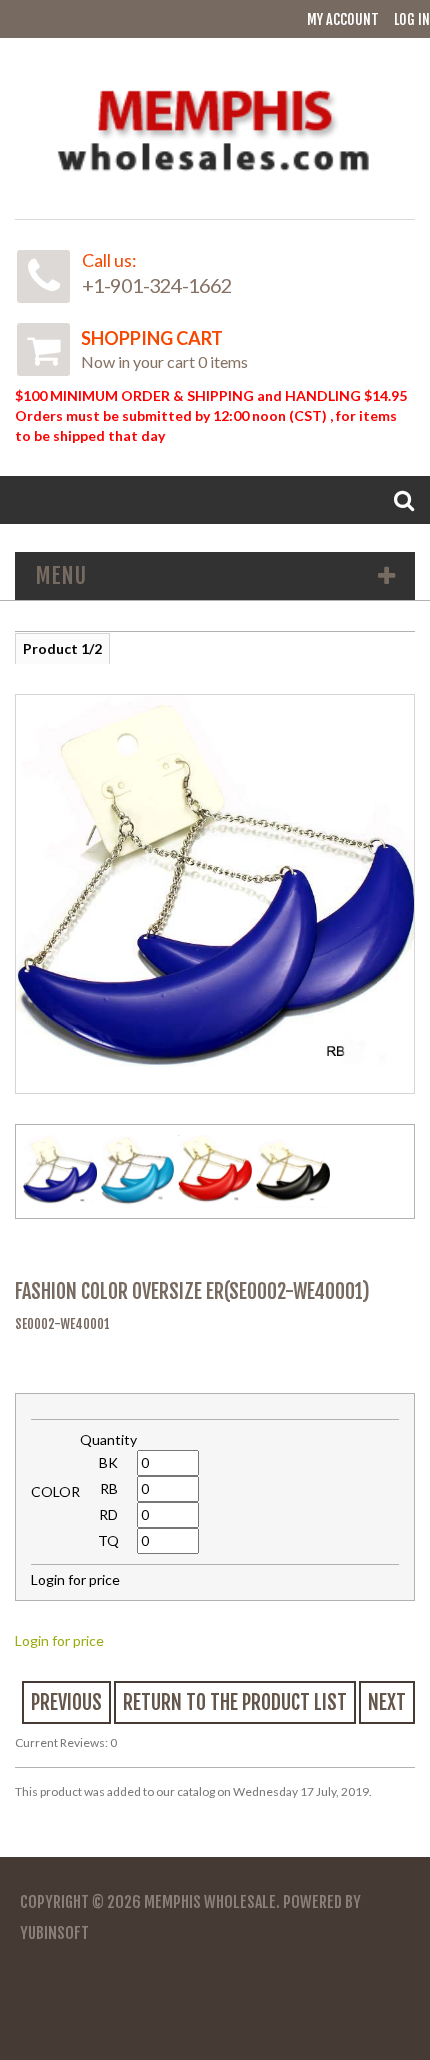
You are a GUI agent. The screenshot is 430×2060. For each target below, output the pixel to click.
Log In (412, 19)
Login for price (59, 1640)
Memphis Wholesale (210, 1902)
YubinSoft (54, 1933)
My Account (343, 19)
